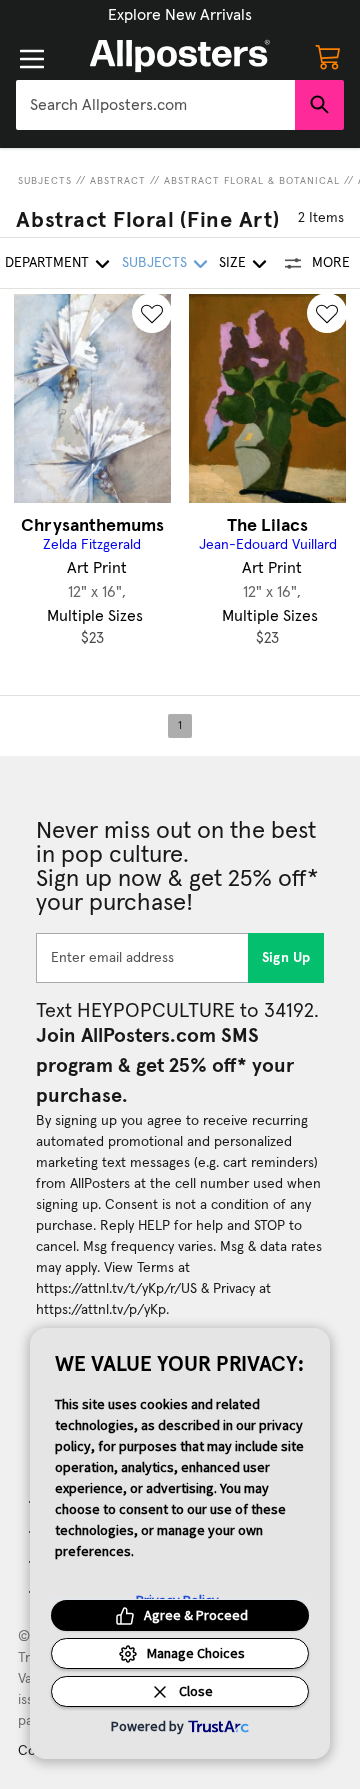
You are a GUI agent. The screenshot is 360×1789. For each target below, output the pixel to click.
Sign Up (286, 958)
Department (47, 263)
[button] (180, 15)
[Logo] (180, 56)
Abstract (118, 181)
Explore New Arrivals (180, 15)
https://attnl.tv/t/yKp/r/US (116, 1289)
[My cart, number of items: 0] (328, 56)
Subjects (45, 181)
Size (232, 263)
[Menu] (32, 59)
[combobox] (155, 105)
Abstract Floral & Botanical (252, 181)
